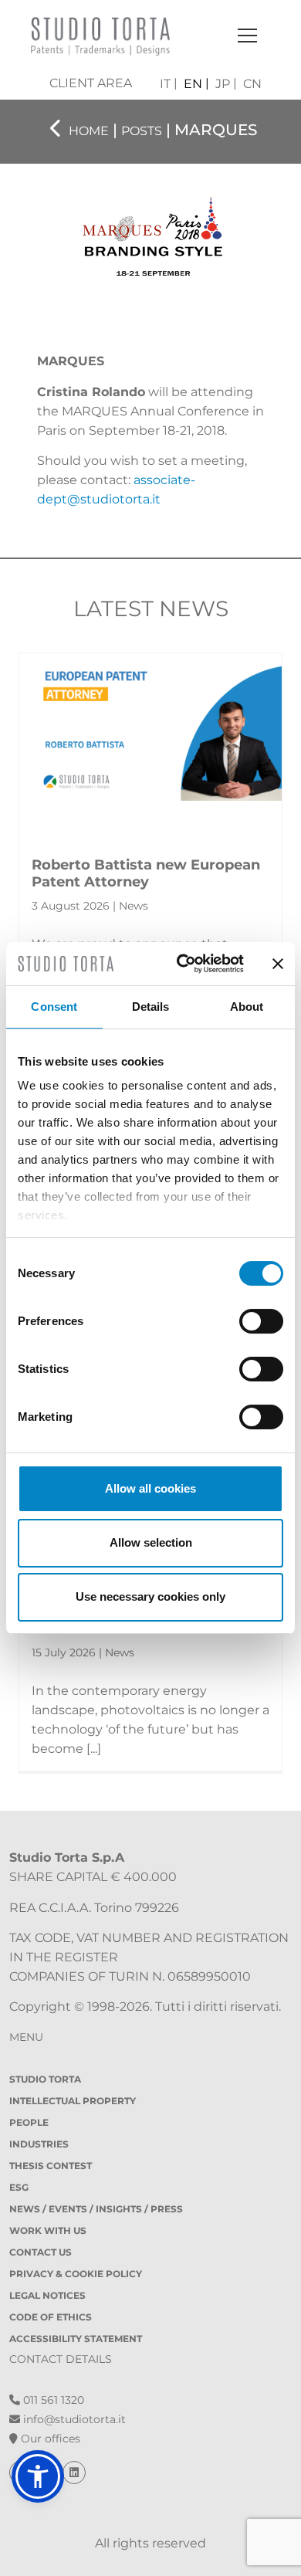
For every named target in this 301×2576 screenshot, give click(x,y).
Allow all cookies (150, 1488)
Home (89, 131)
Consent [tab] (54, 1007)
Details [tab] (151, 1007)
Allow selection (151, 1542)
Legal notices (47, 2295)
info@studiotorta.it (73, 2419)
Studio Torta (45, 2079)
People (29, 2122)
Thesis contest (51, 2166)
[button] (38, 2476)
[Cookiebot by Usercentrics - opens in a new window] (183, 964)
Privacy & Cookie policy (76, 2274)
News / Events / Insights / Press (96, 2209)
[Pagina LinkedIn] (74, 2473)
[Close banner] (278, 964)
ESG (19, 2187)
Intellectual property (73, 2101)
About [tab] (247, 1007)
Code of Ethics (51, 2317)
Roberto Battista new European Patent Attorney (146, 873)
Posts (142, 131)
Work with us (48, 2230)
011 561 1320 (52, 2400)
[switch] (261, 1321)
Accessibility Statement (76, 2339)
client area (91, 83)
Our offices (49, 2439)
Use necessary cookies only (150, 1596)
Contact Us (41, 2252)
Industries (39, 2144)
